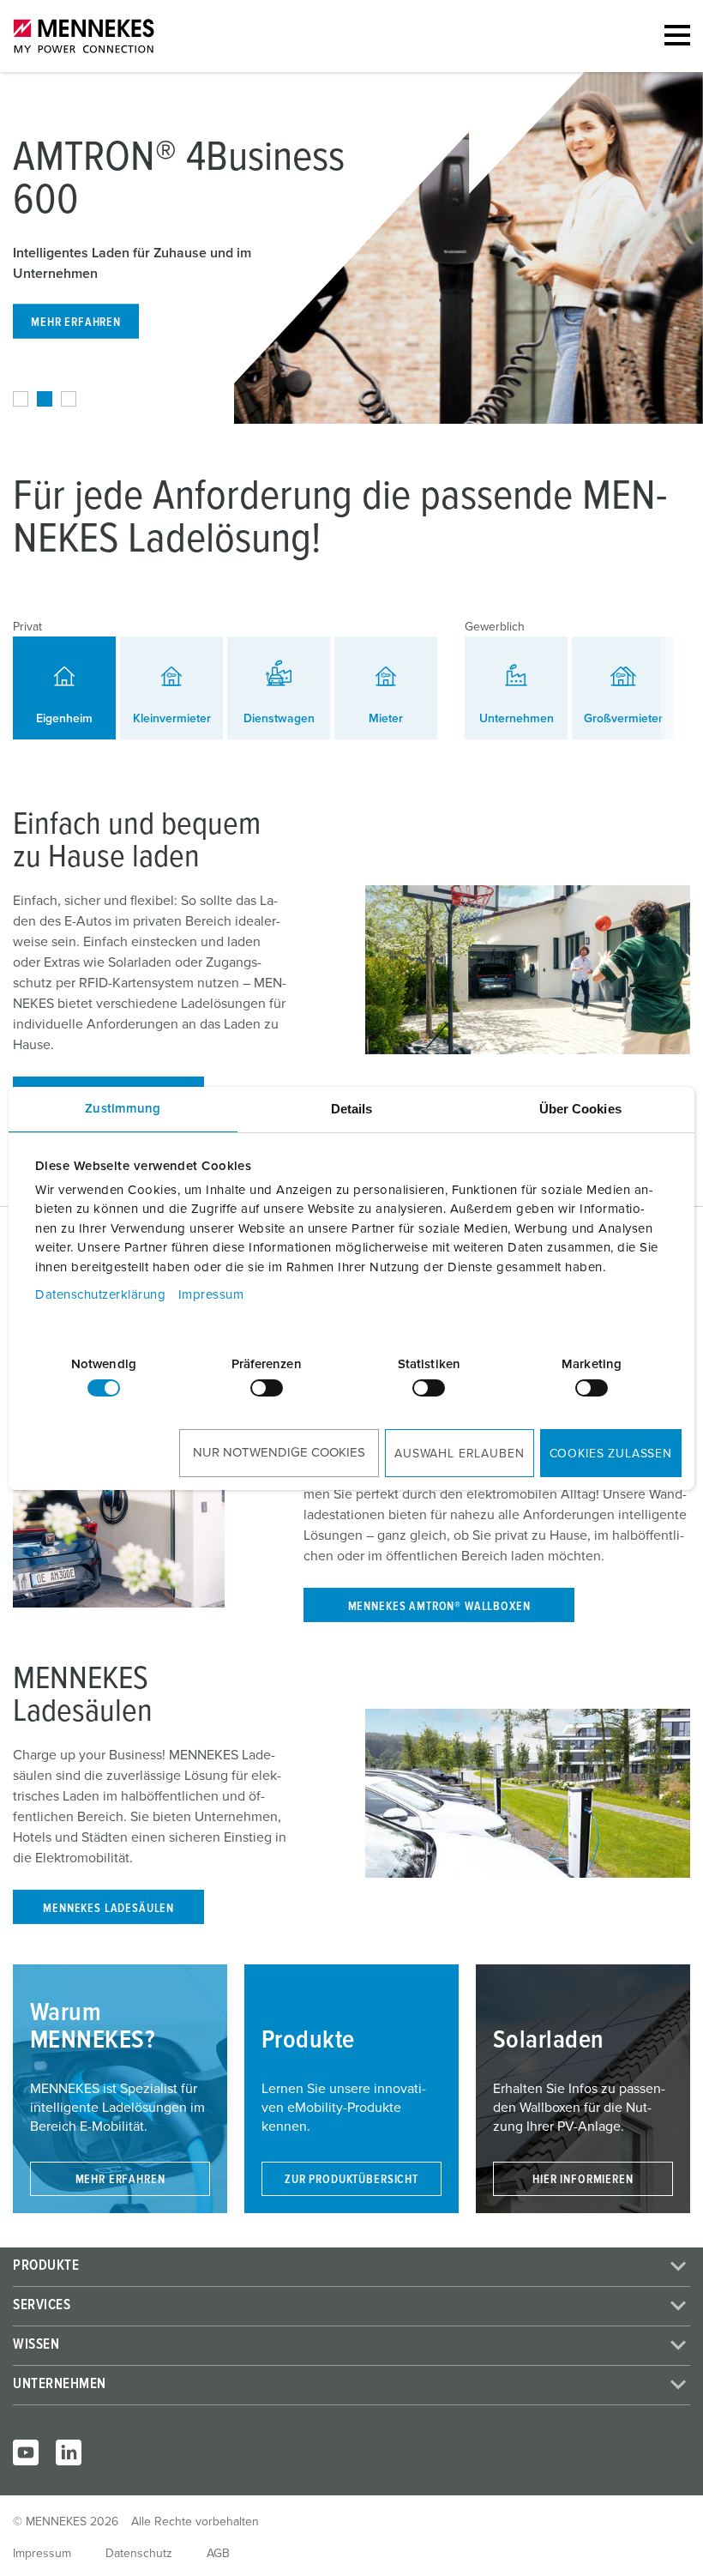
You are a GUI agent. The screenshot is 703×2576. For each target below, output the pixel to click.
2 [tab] (45, 399)
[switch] (267, 1388)
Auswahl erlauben (459, 1454)
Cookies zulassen (611, 1454)
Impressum (211, 1295)
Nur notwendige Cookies (279, 1453)
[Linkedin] (69, 2452)
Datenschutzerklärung (100, 1295)
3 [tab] (69, 399)
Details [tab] (352, 1109)
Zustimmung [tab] (123, 1109)
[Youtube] (26, 2452)
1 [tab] (21, 399)
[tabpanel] (351, 248)
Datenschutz (139, 2554)
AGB (218, 2554)
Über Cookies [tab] (580, 1109)
